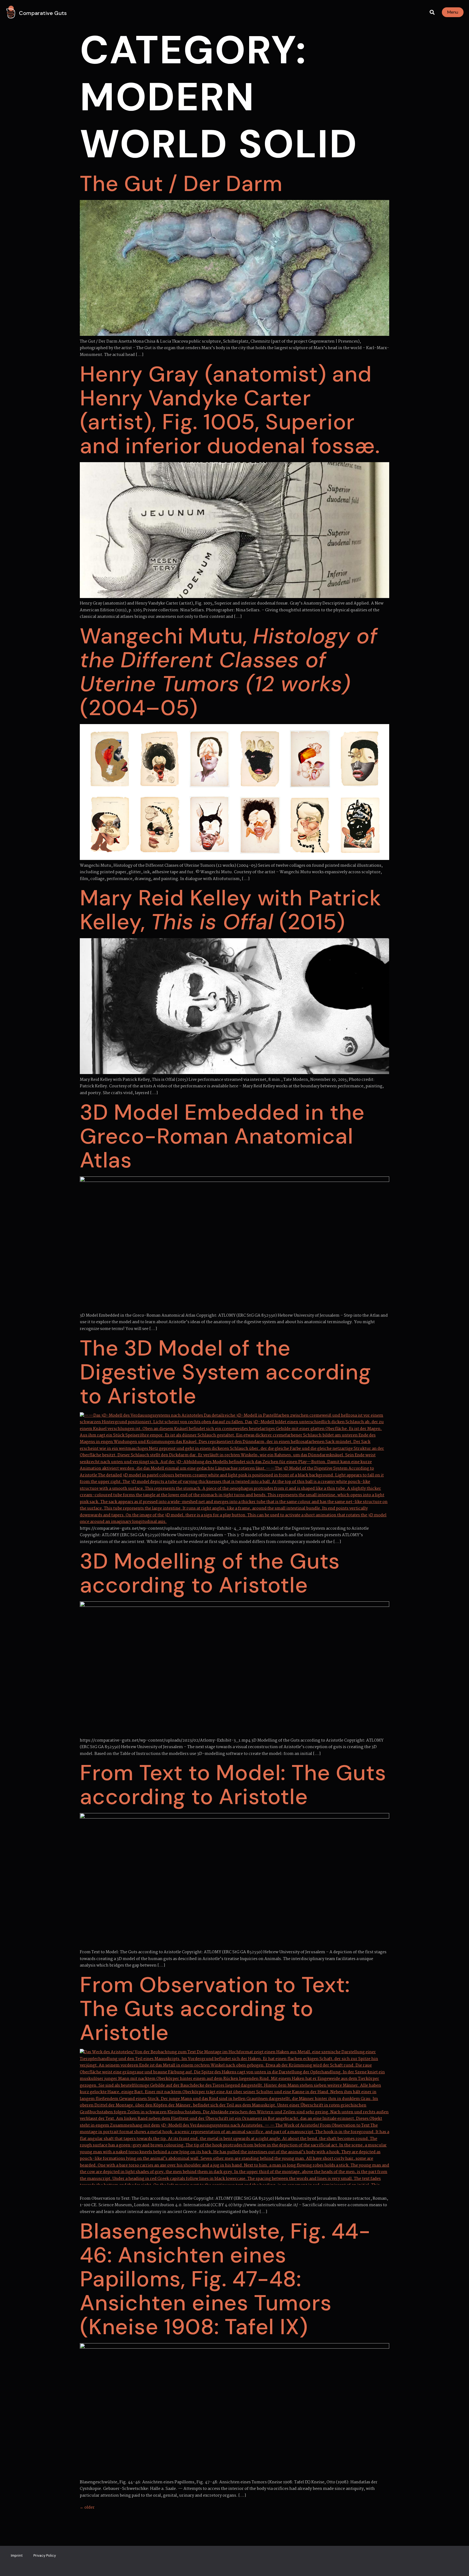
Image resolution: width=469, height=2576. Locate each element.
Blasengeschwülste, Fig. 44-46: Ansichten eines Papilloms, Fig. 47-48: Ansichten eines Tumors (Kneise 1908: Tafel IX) (225, 2279)
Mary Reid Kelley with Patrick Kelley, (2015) (230, 910)
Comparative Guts (43, 13)
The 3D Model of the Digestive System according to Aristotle (226, 1372)
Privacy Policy (45, 2555)
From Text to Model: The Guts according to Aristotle (233, 1785)
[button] (432, 12)
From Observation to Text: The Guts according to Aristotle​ (215, 2009)
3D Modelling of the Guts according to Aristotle (210, 1573)
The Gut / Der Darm (181, 184)
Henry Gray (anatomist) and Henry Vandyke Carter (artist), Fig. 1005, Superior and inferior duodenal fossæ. (230, 410)
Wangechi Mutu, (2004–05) (229, 672)
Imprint (17, 2555)
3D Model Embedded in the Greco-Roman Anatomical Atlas (222, 1136)
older (87, 2508)
